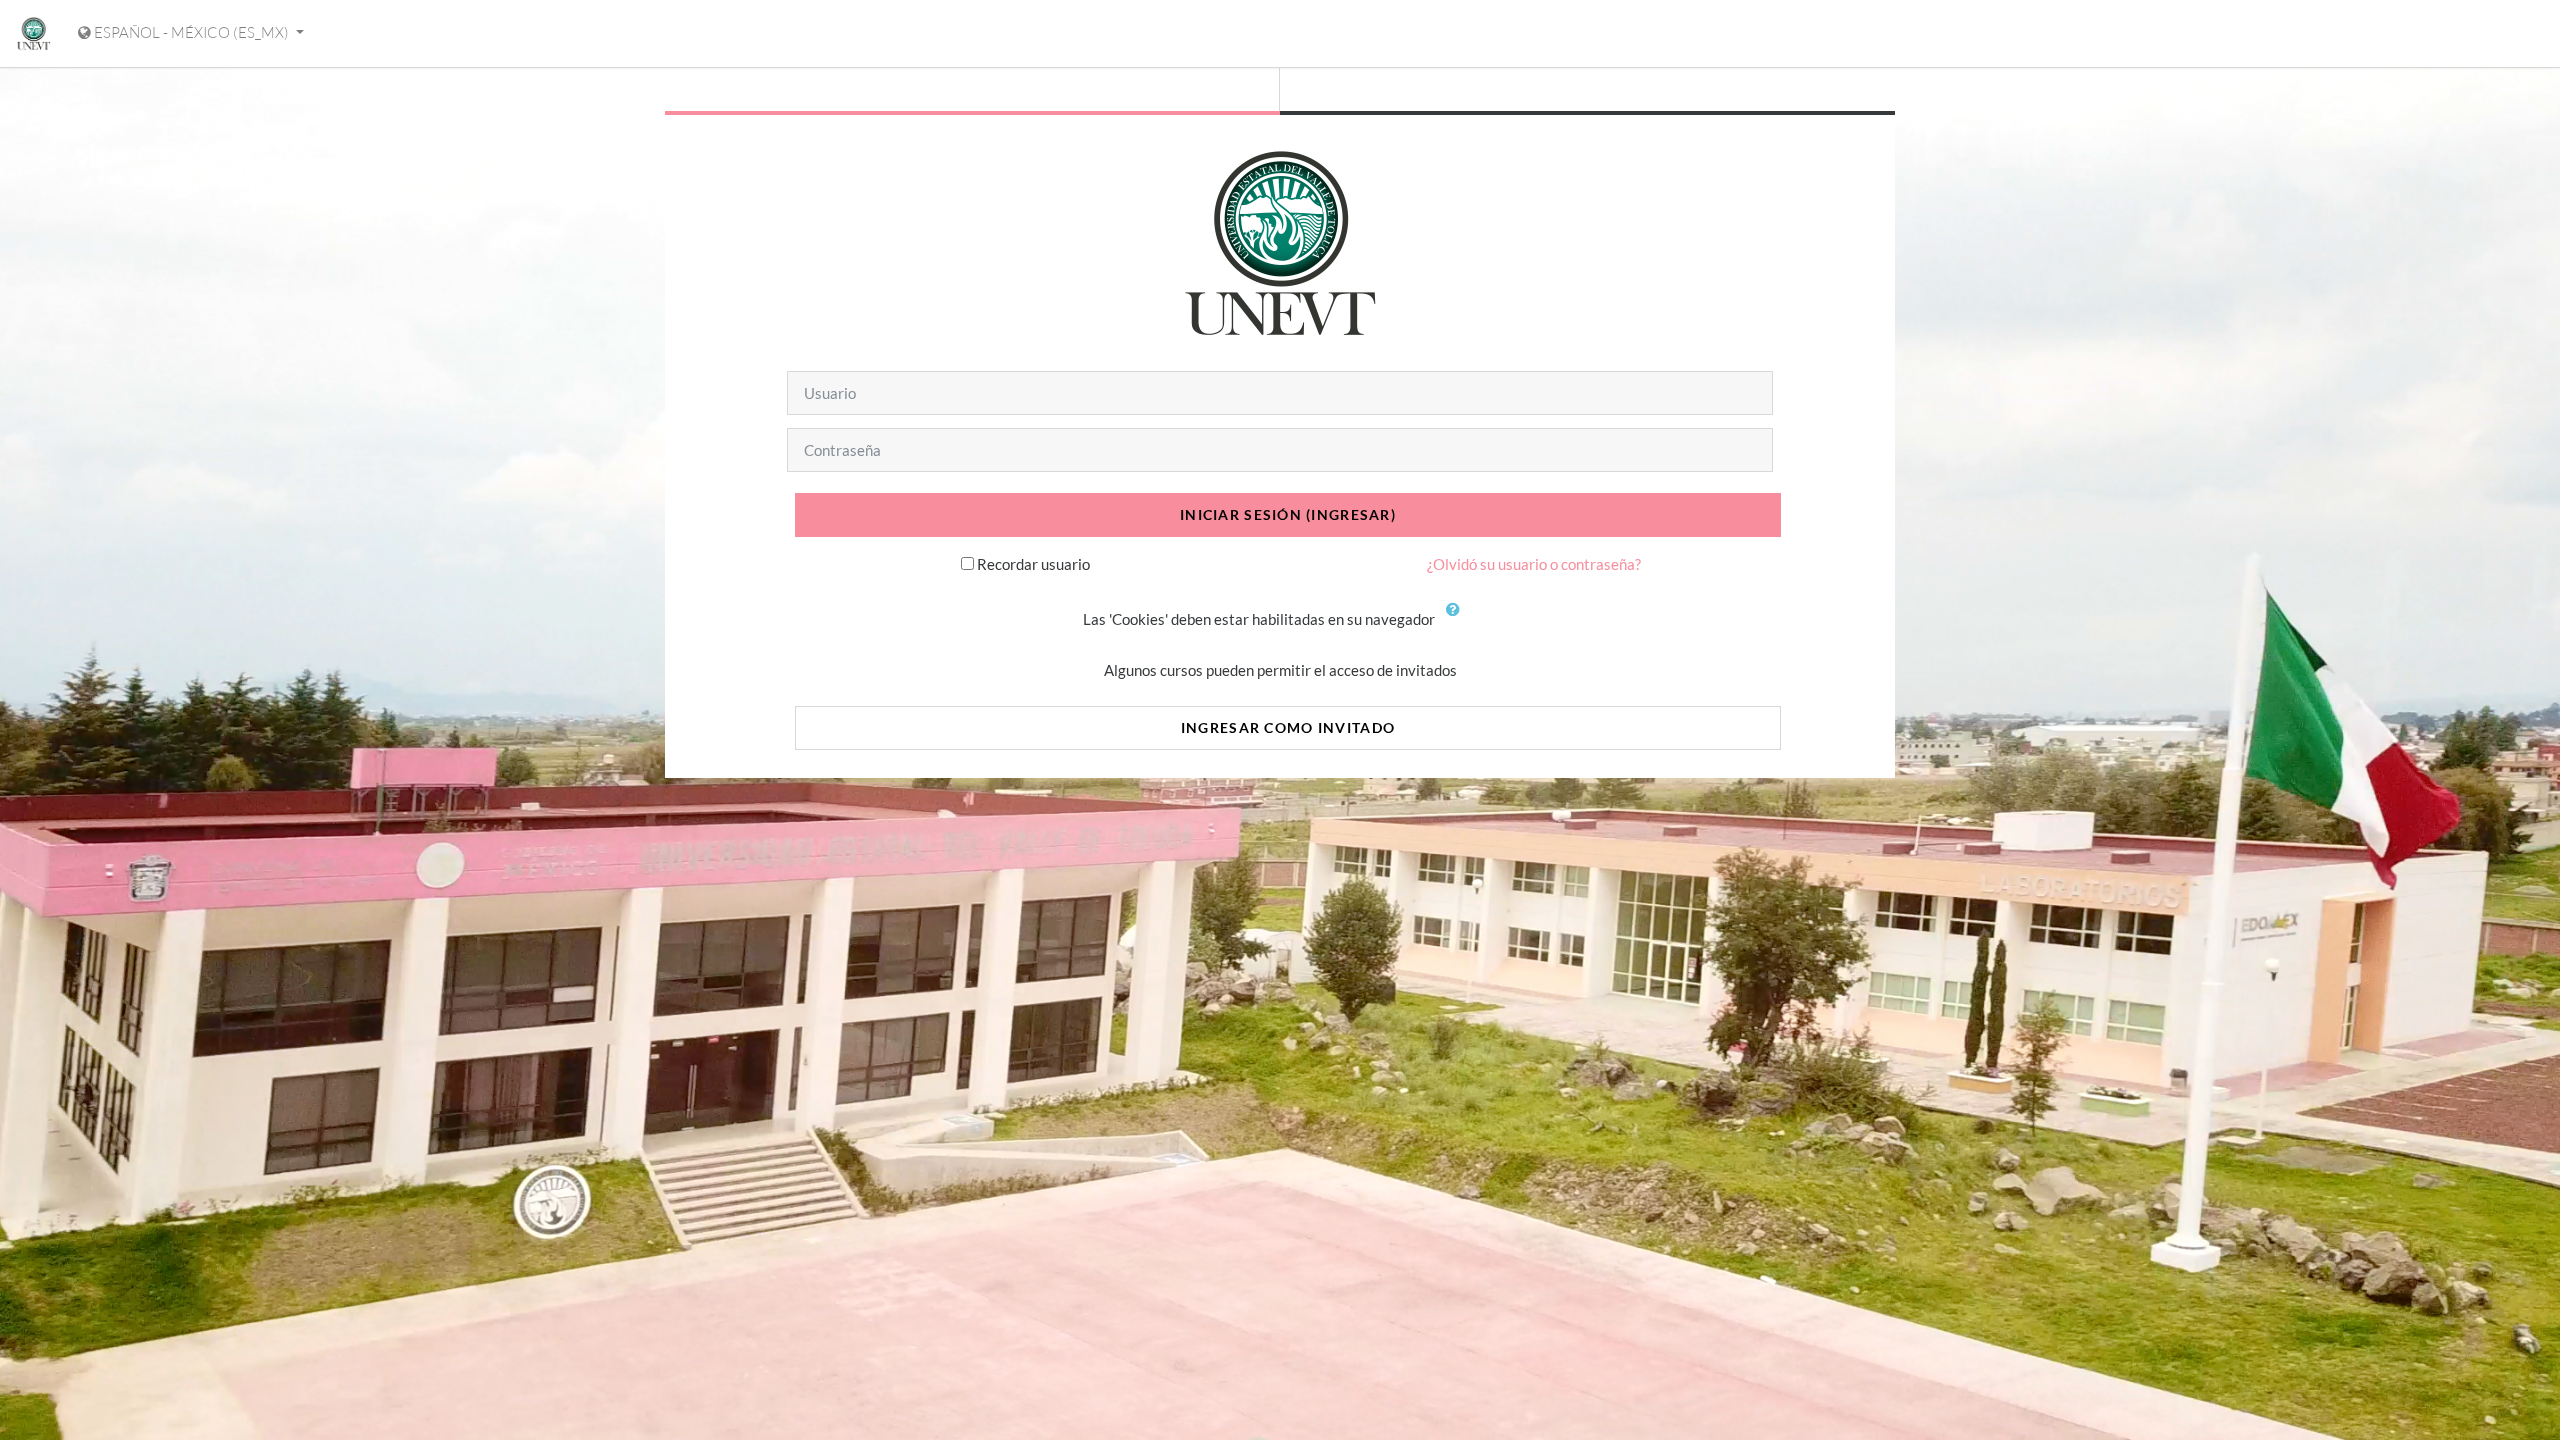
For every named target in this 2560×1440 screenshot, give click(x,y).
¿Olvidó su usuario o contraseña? (1534, 564)
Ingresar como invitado (1288, 727)
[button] (1458, 621)
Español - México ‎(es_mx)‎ (191, 32)
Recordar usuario (1033, 564)
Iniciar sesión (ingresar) (1288, 514)
